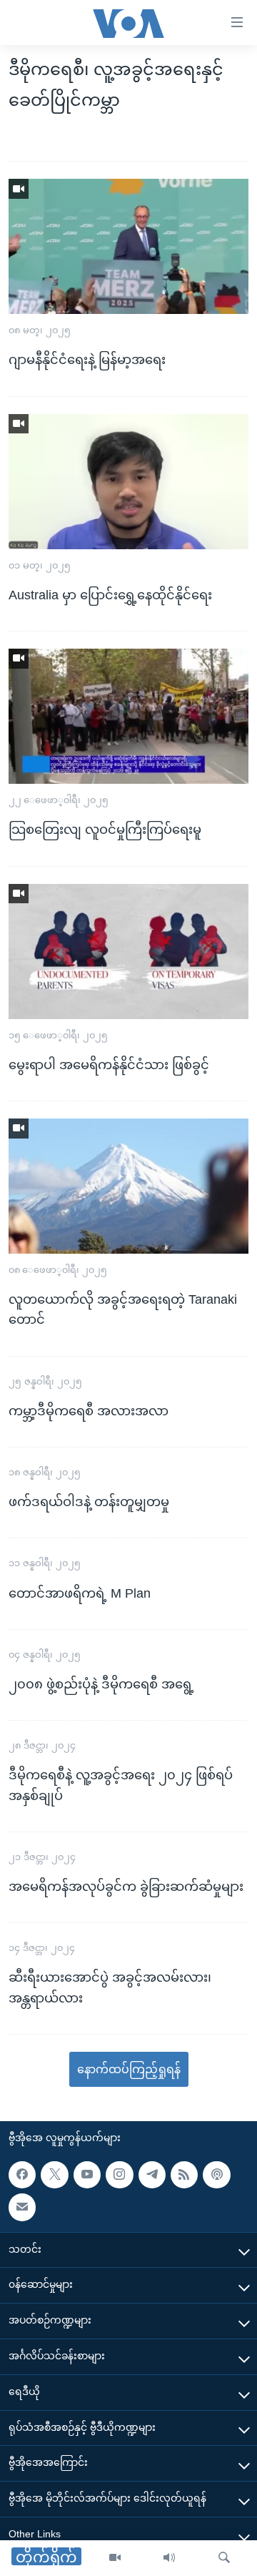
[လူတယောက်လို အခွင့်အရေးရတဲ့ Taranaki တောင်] (128, 1186)
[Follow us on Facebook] (22, 2175)
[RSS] (184, 2175)
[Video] (115, 2558)
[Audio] (169, 2558)
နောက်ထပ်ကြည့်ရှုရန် (129, 2069)
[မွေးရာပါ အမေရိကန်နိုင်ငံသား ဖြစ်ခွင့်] (128, 952)
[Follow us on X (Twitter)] (54, 2175)
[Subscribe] (22, 2207)
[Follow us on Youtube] (87, 2175)
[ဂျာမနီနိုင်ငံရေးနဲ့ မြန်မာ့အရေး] (128, 246)
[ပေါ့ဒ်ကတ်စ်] (216, 2175)
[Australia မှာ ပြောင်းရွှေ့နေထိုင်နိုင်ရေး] (128, 482)
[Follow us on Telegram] (152, 2175)
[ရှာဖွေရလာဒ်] (224, 2558)
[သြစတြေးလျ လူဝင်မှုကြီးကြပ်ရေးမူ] (128, 716)
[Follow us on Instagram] (119, 2175)
